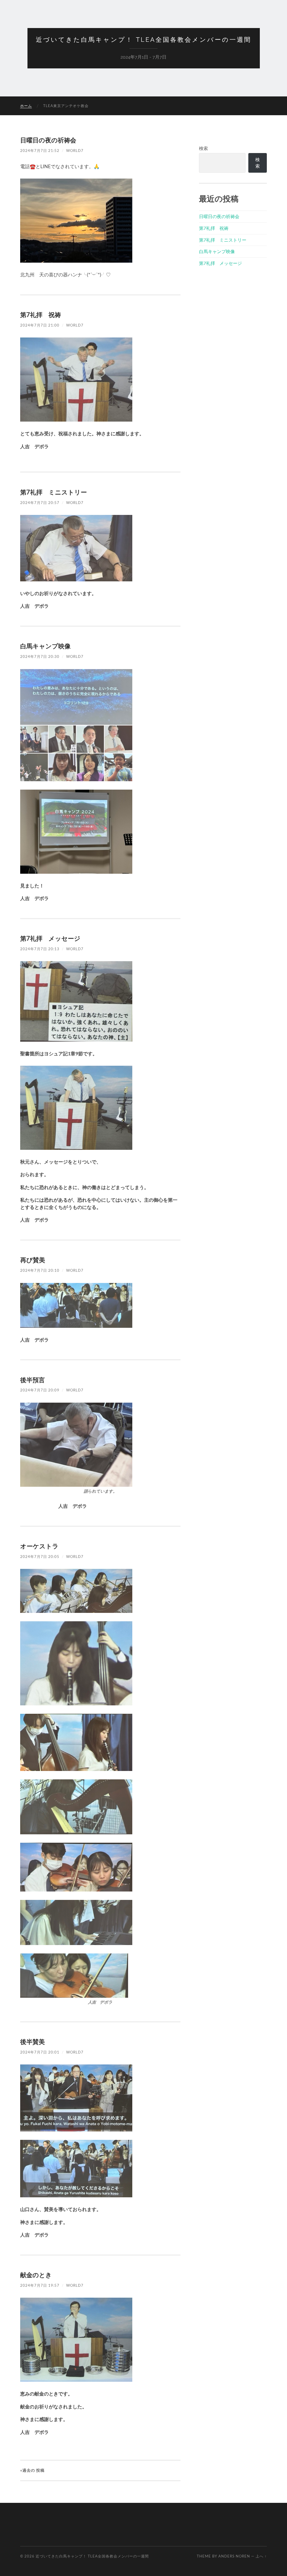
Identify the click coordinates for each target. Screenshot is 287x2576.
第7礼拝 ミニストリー (54, 492)
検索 (203, 148)
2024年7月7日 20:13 (40, 949)
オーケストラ (39, 1546)
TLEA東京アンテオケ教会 (66, 106)
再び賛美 (33, 1260)
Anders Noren (234, 2556)
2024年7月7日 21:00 (40, 325)
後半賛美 (33, 2042)
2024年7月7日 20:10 (40, 1270)
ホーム (26, 106)
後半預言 (33, 1380)
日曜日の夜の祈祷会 (48, 140)
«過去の (32, 2470)
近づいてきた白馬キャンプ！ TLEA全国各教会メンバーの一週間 (144, 40)
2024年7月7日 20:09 (40, 1390)
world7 (75, 151)
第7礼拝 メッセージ (50, 938)
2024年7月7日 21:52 (40, 151)
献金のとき (36, 2275)
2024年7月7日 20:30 (40, 656)
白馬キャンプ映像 (45, 646)
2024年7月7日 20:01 (40, 2052)
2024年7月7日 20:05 (40, 1557)
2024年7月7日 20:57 (40, 503)
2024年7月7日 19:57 (40, 2285)
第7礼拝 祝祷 (40, 315)
